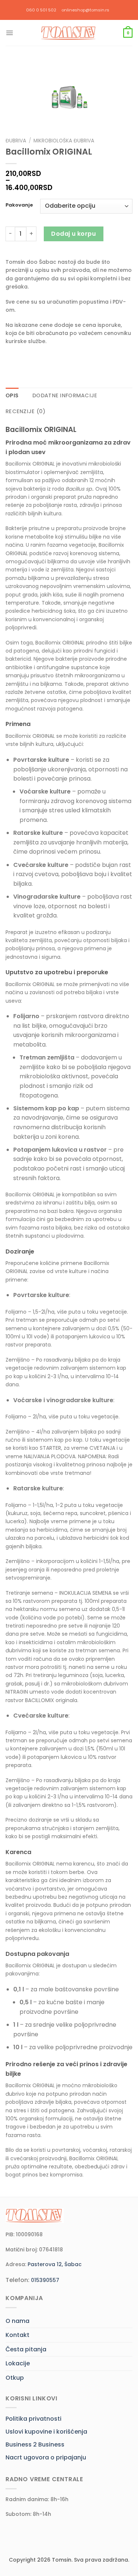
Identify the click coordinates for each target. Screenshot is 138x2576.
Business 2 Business (35, 2444)
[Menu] (10, 33)
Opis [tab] (12, 395)
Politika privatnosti (33, 2419)
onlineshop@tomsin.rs (85, 10)
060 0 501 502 (41, 10)
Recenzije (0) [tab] (26, 411)
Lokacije (18, 2363)
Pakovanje (19, 205)
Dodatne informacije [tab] (65, 395)
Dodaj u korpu (73, 234)
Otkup (15, 2378)
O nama (17, 2321)
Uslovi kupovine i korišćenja (46, 2432)
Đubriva (16, 141)
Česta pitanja (26, 2349)
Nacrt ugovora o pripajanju (46, 2457)
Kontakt (17, 2335)
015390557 (45, 2280)
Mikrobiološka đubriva (64, 141)
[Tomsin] (69, 33)
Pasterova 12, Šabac (55, 2264)
